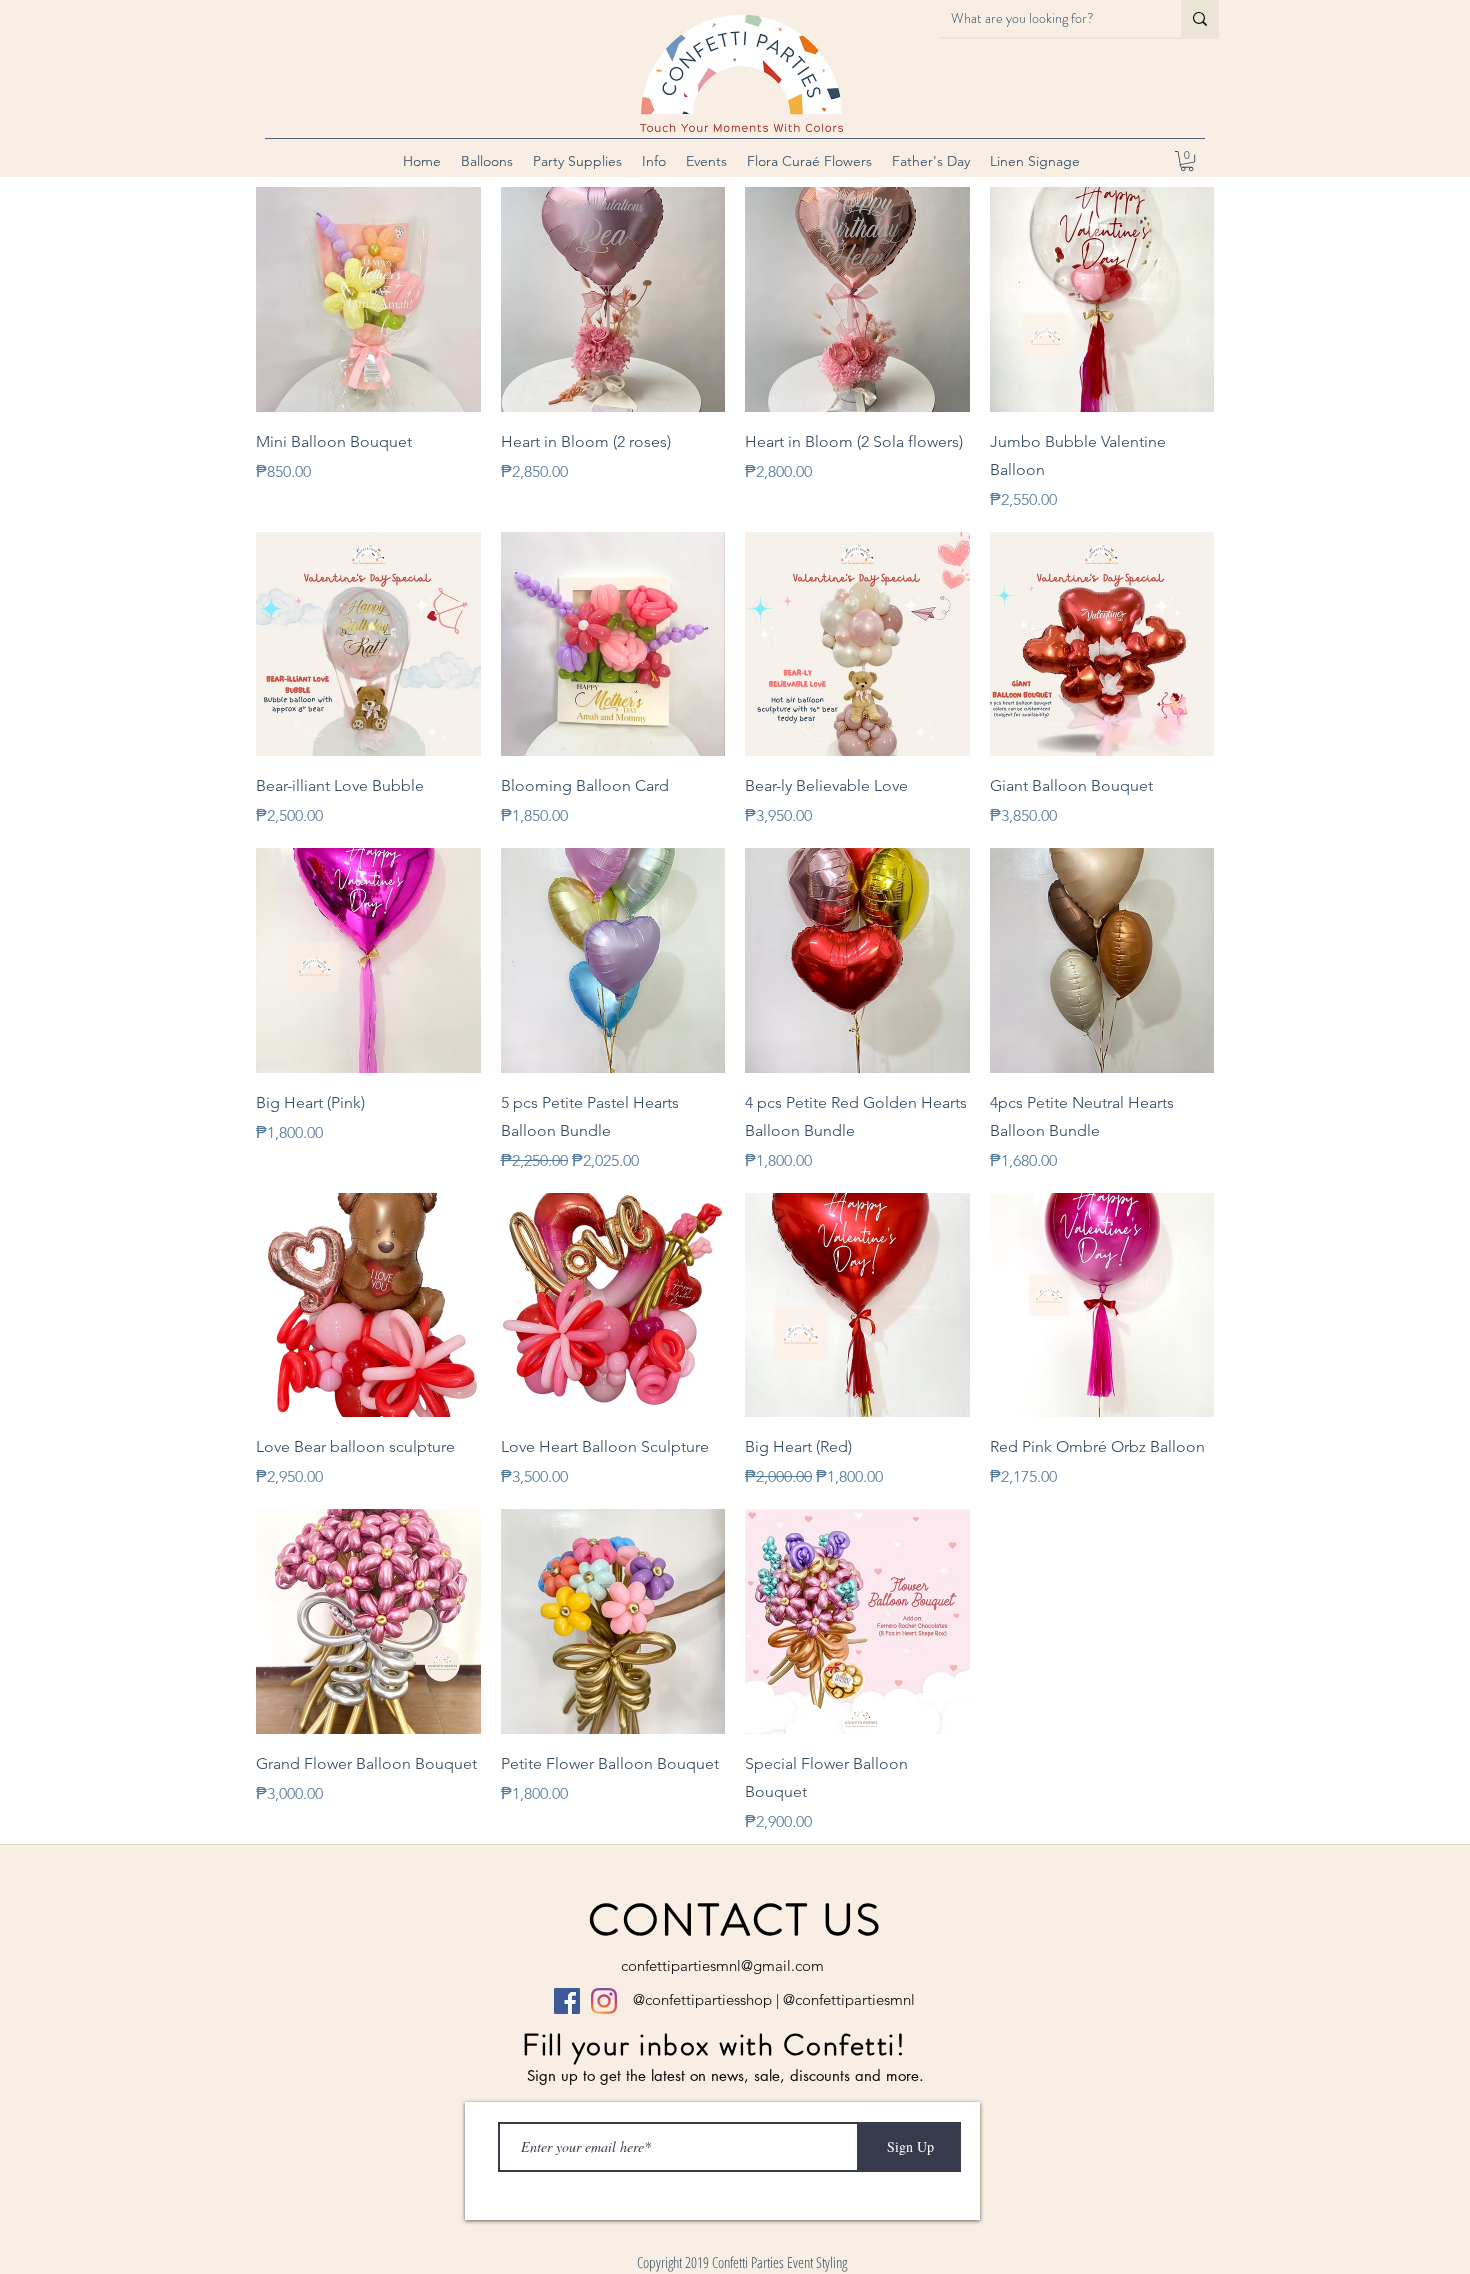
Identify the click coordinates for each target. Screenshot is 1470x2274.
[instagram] (604, 2001)
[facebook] (567, 2001)
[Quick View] (368, 299)
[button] (487, 161)
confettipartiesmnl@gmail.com (722, 1965)
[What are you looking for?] (1200, 18)
